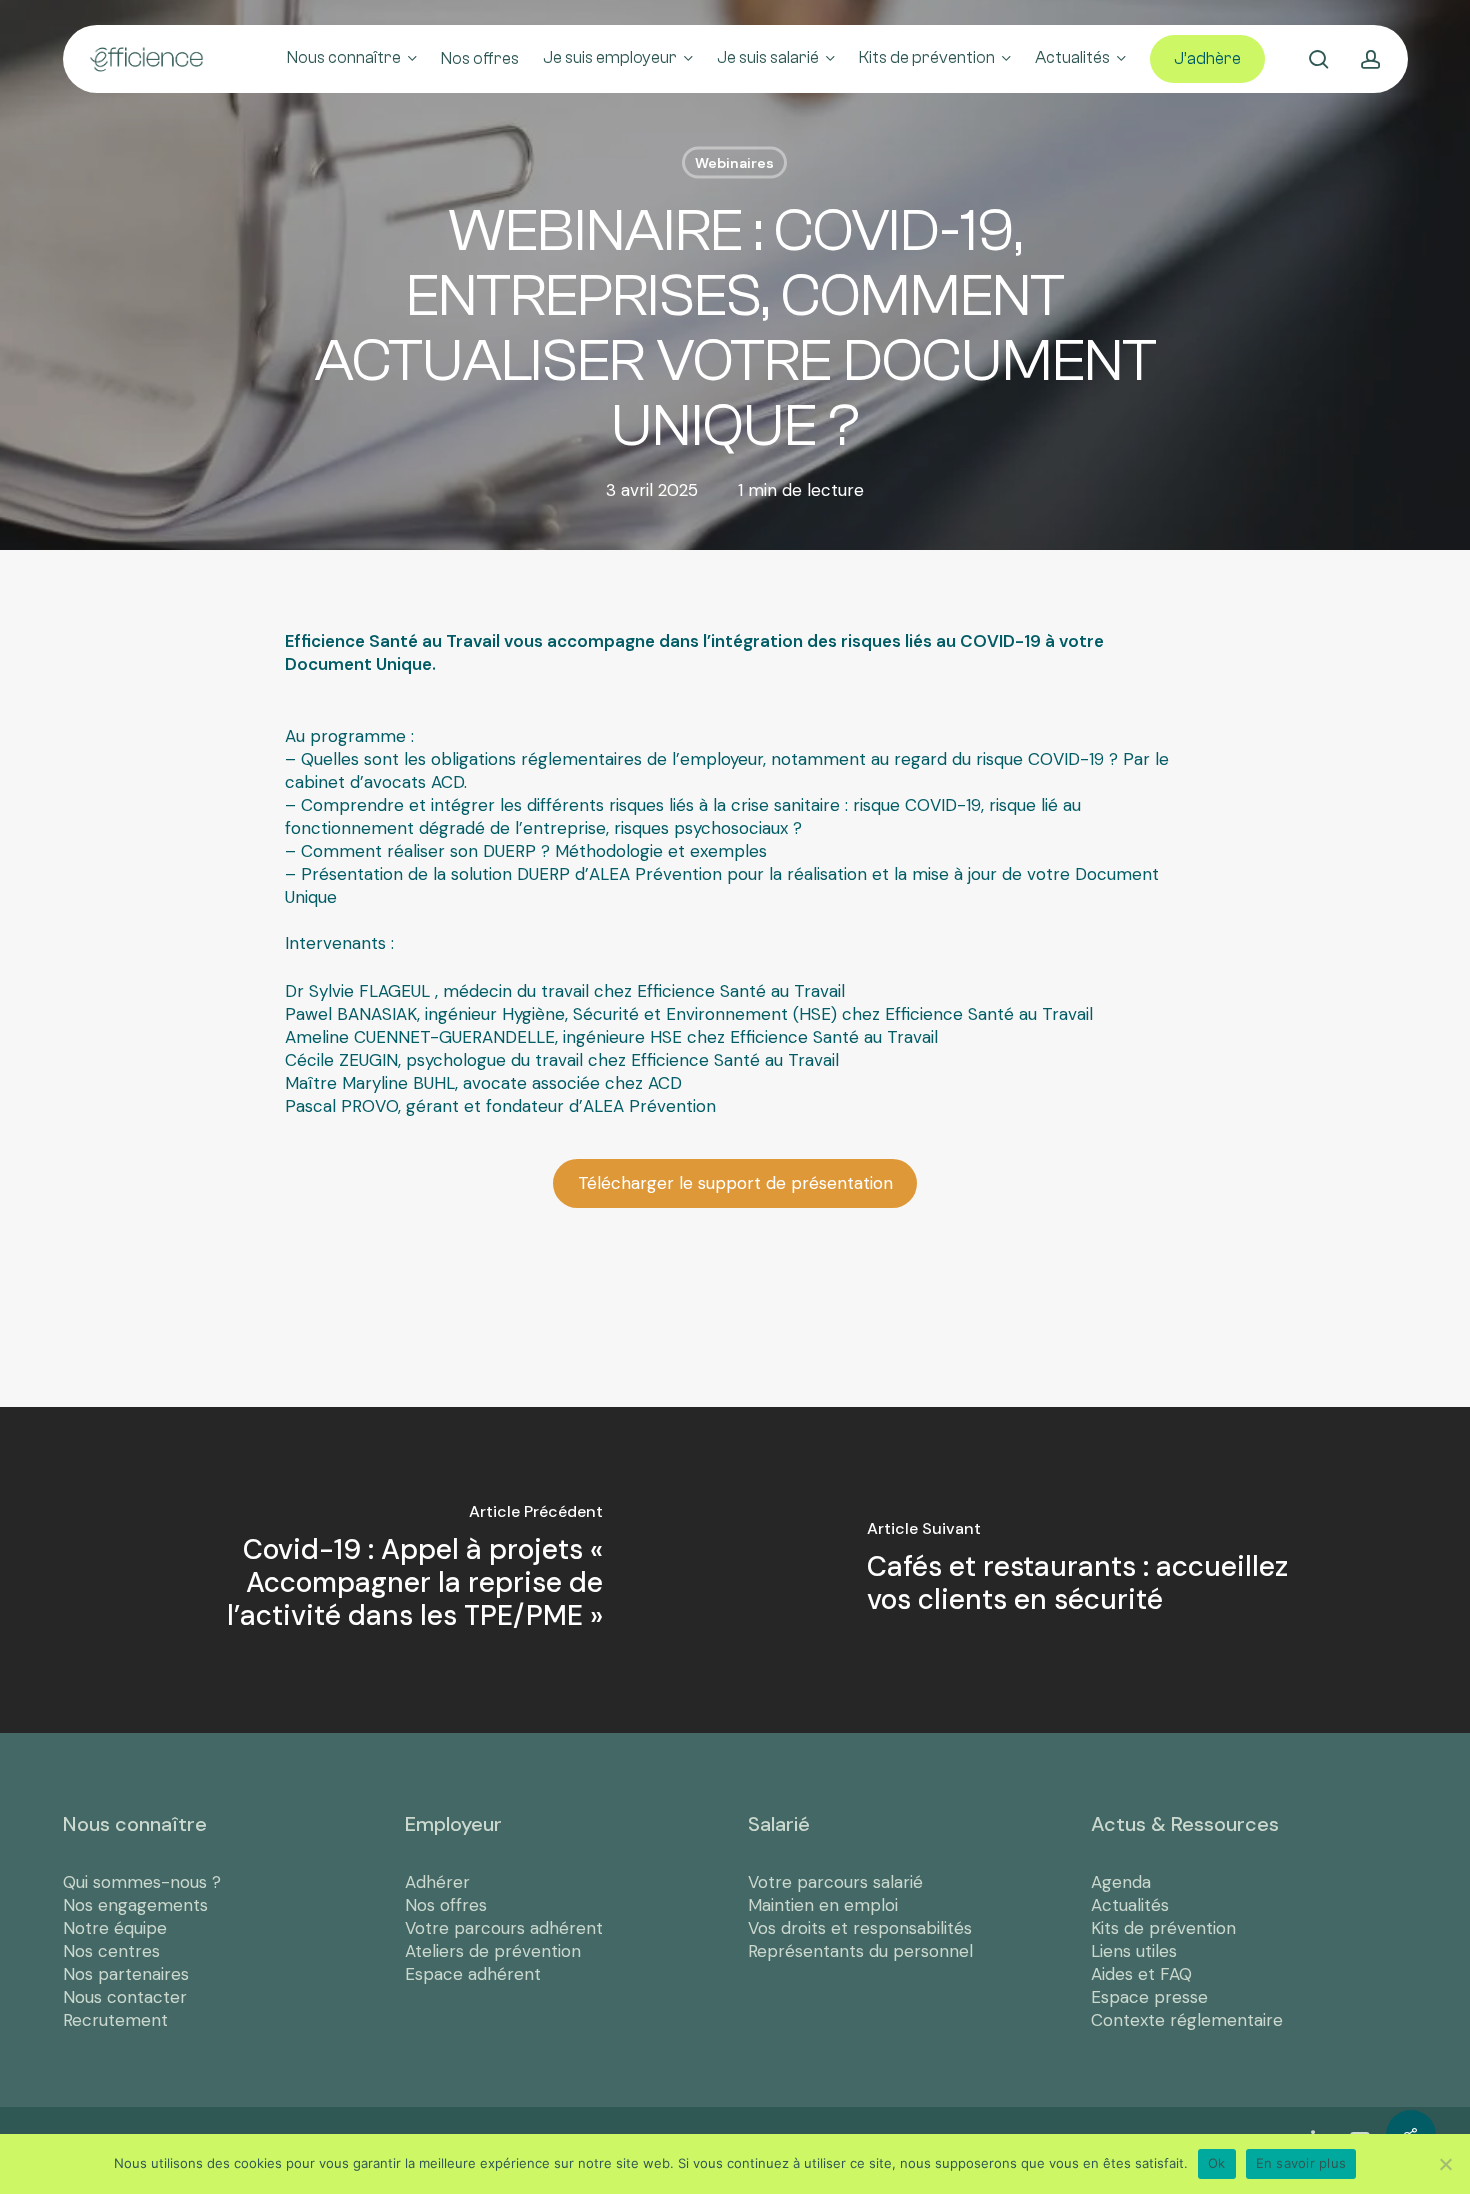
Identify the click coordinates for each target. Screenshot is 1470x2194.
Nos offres (446, 1905)
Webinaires (734, 163)
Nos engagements (135, 1905)
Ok (1217, 2163)
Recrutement (115, 2020)
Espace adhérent (473, 1974)
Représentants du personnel (860, 1951)
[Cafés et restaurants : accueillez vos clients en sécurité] (1102, 1569)
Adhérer (437, 1882)
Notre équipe (115, 1928)
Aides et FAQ (1141, 1974)
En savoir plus (1301, 2163)
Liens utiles (1134, 1951)
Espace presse (1149, 1997)
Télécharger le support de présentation (735, 1183)
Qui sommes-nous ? (142, 1882)
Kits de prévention (1163, 1928)
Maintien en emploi (823, 1905)
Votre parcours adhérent (504, 1928)
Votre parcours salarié (835, 1882)
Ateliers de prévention (493, 1951)
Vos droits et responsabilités (860, 1928)
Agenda (1121, 1882)
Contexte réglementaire (1187, 2020)
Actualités (1130, 1905)
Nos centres (111, 1951)
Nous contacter (125, 1997)
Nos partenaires (126, 1974)
